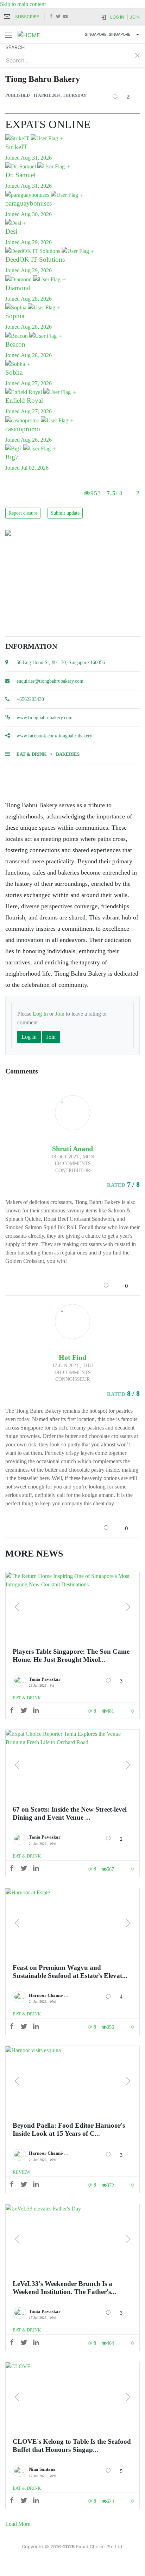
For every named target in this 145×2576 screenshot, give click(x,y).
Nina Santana (42, 2469)
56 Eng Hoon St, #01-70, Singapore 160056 (61, 663)
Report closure (23, 513)
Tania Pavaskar (45, 1679)
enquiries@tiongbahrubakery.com (50, 681)
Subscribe (27, 17)
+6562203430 (30, 699)
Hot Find (72, 1357)
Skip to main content (23, 4)
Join (135, 17)
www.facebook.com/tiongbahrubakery (54, 736)
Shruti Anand (72, 1149)
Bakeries (68, 754)
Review (21, 2172)
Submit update (65, 513)
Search (15, 47)
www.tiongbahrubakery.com (45, 718)
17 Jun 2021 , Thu (72, 1366)
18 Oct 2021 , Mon (72, 1157)
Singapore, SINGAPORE (108, 34)
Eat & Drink (31, 754)
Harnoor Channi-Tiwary (53, 1995)
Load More (18, 2524)
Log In (117, 17)
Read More (73, 1607)
